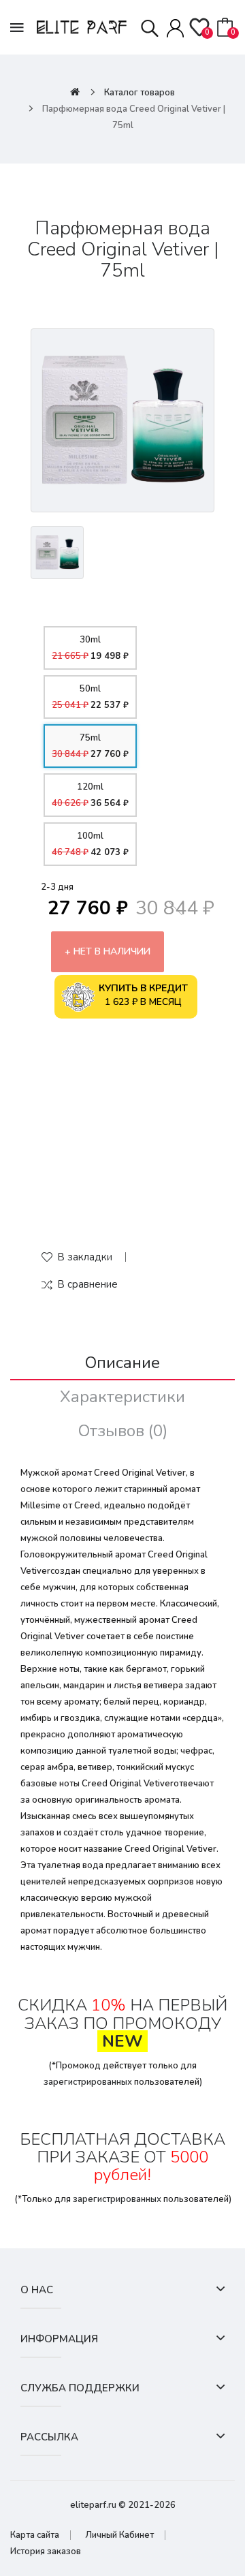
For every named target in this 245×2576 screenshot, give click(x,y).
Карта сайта (35, 2535)
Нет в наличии (112, 951)
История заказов (46, 2551)
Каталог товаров (140, 93)
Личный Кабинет (119, 2535)
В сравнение (87, 1284)
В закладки (85, 1257)
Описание (122, 1363)
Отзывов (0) (123, 1431)
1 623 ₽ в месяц (143, 995)
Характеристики (122, 1397)
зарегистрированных (88, 2082)
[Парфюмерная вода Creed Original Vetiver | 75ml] (122, 420)
